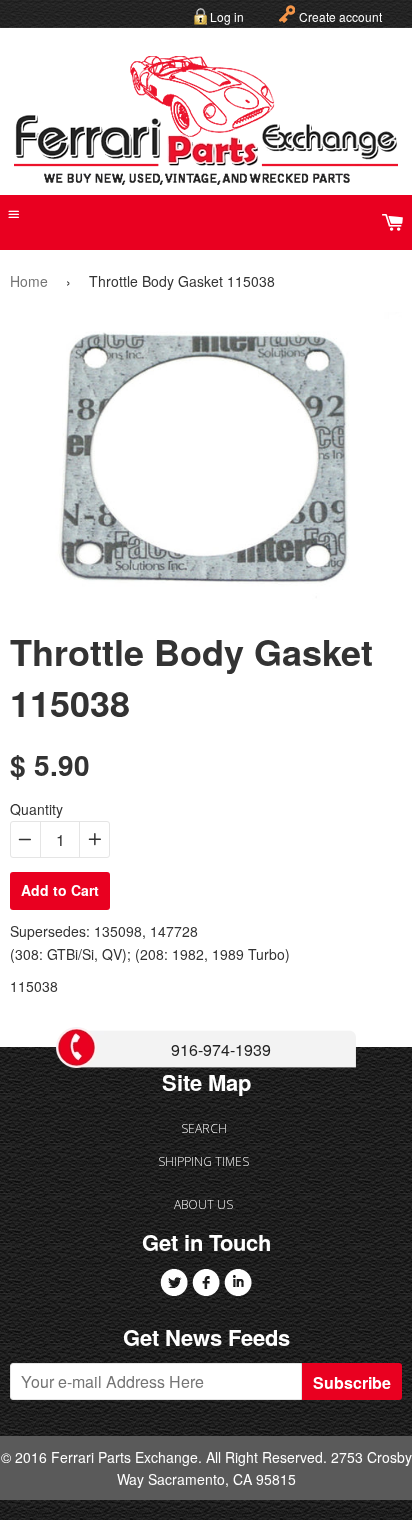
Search (204, 1128)
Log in (227, 16)
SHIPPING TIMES (203, 1161)
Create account (340, 16)
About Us (203, 1204)
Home (29, 281)
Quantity (36, 809)
